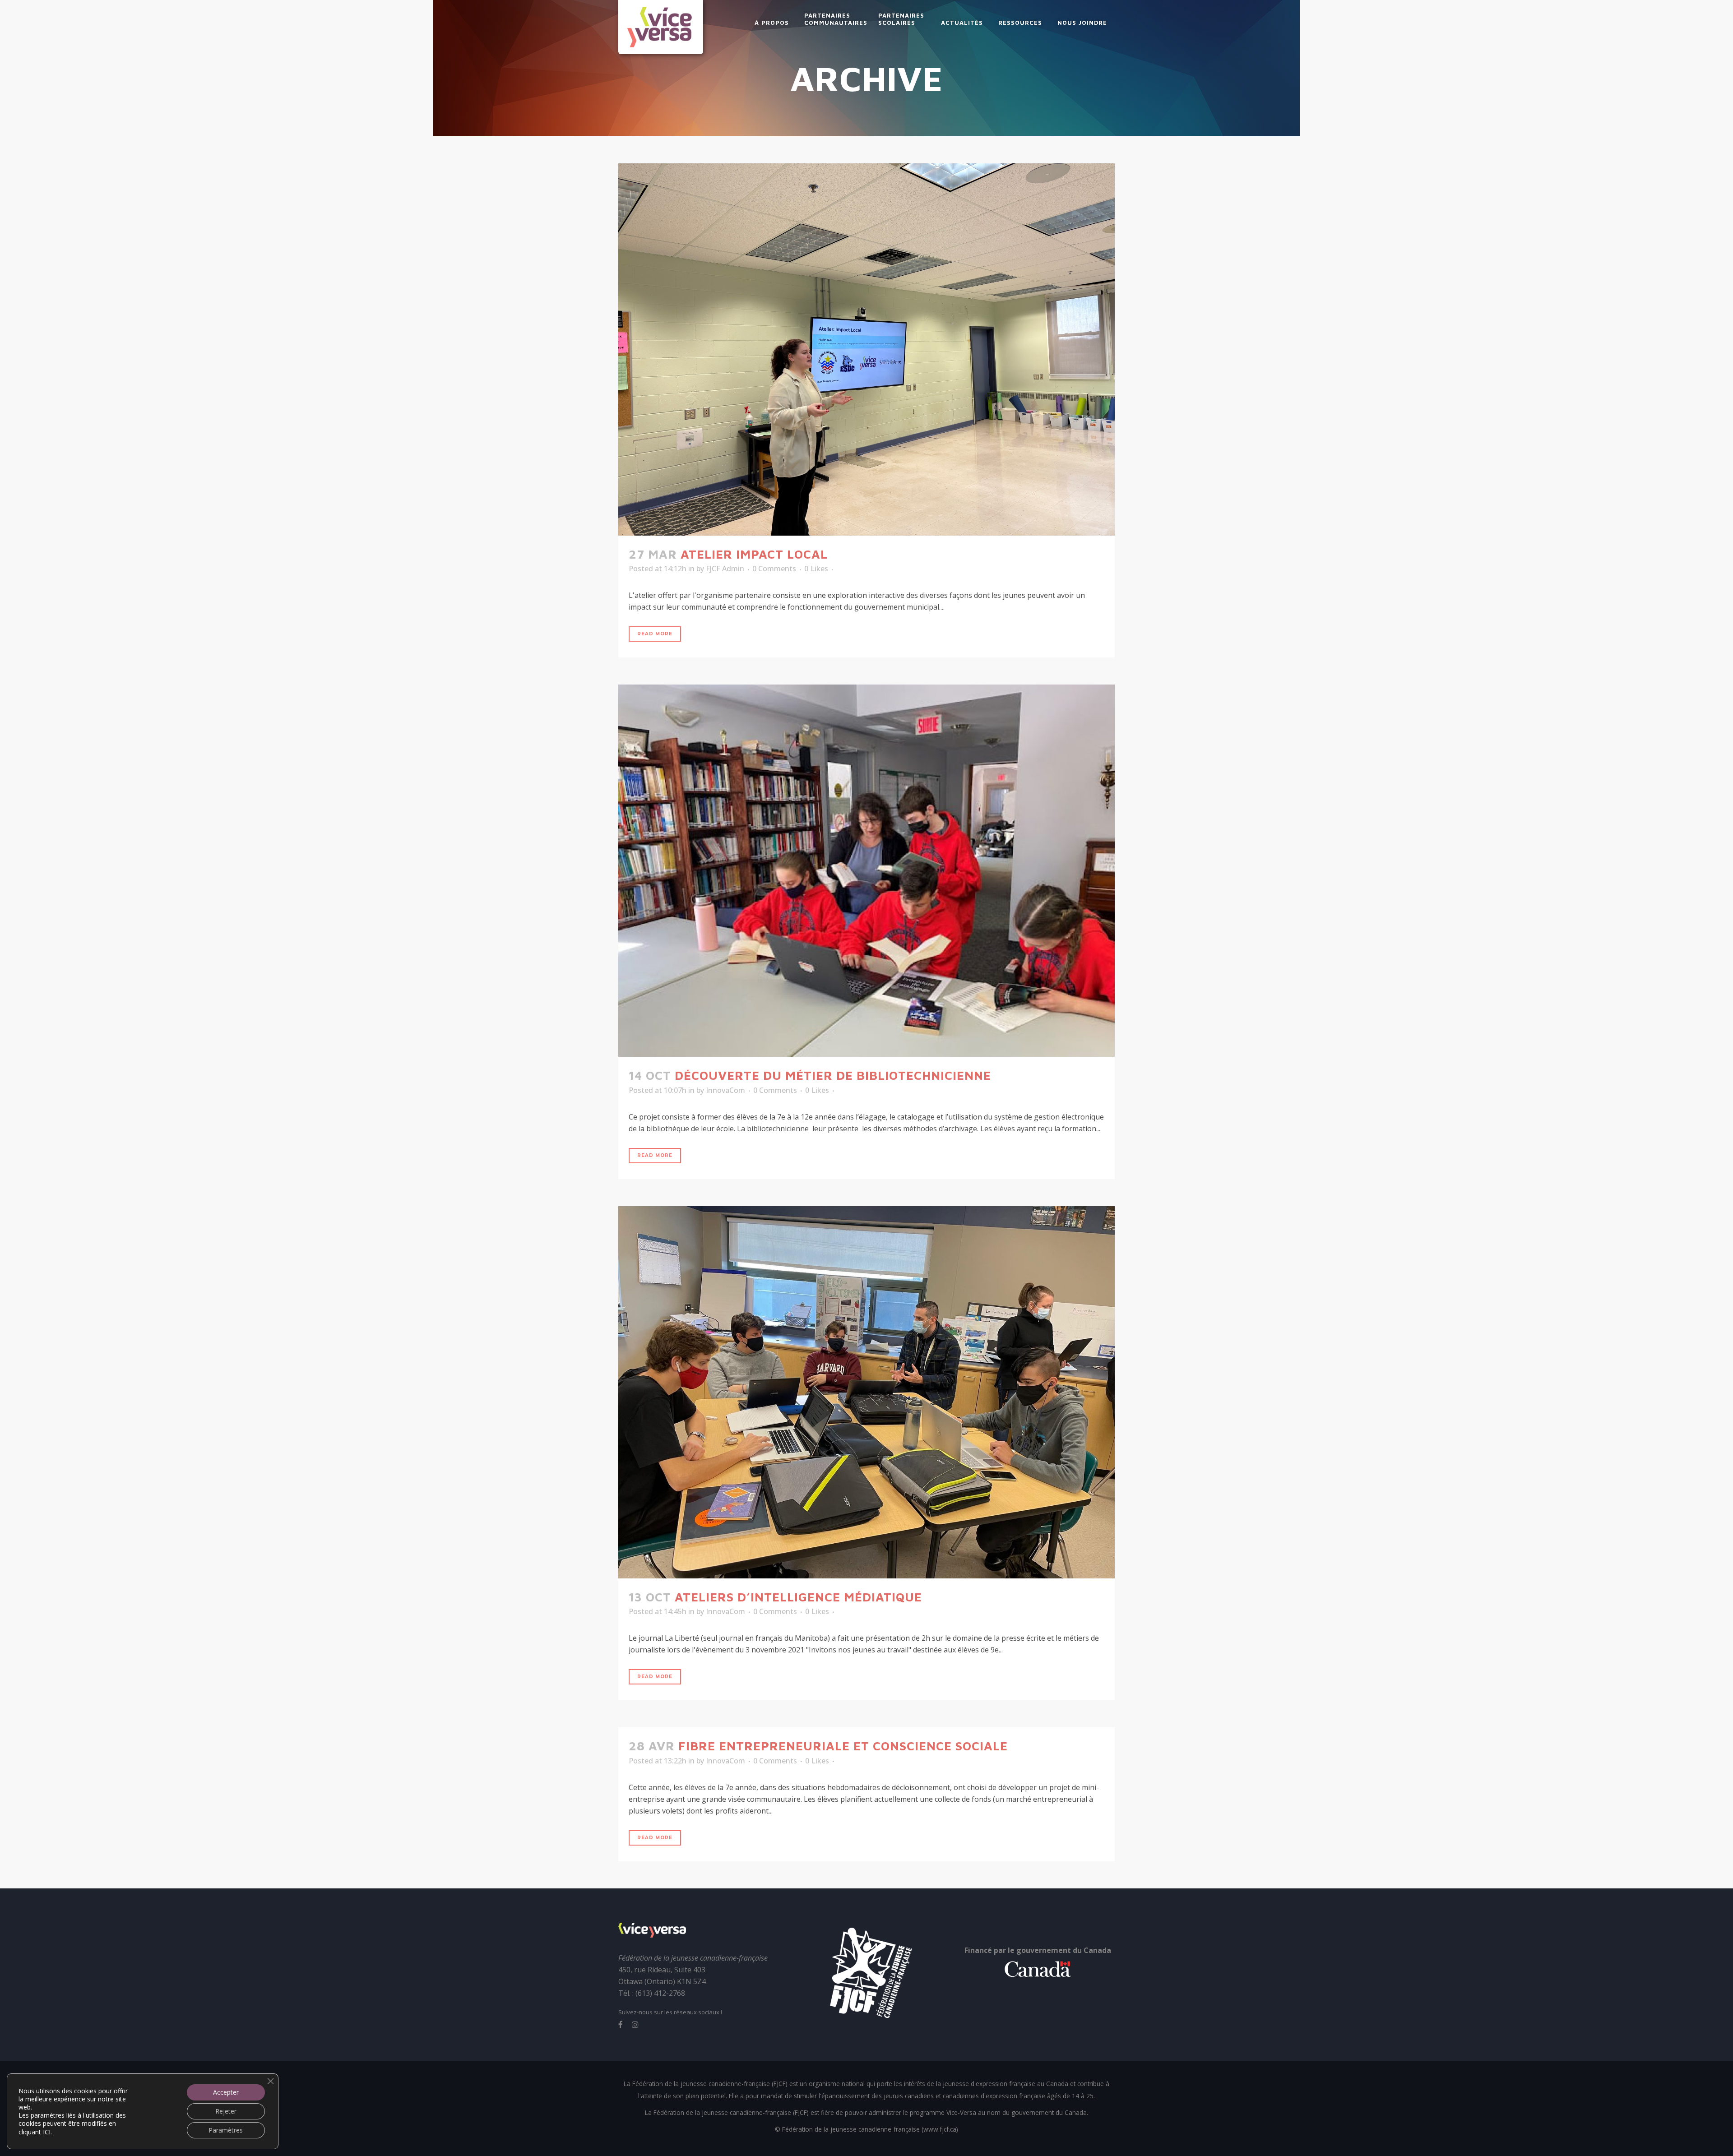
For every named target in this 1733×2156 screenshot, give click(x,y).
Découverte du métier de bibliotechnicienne (833, 1075)
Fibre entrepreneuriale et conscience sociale (843, 1746)
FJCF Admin (725, 569)
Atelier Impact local (754, 554)
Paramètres (226, 2130)
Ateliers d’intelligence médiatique (798, 1597)
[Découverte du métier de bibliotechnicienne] (866, 871)
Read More (655, 634)
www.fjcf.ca (940, 2129)
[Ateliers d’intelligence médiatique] (866, 1392)
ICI (47, 2132)
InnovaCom (725, 1090)
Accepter (226, 2092)
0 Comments (774, 569)
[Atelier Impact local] (866, 349)
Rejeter (226, 2111)
